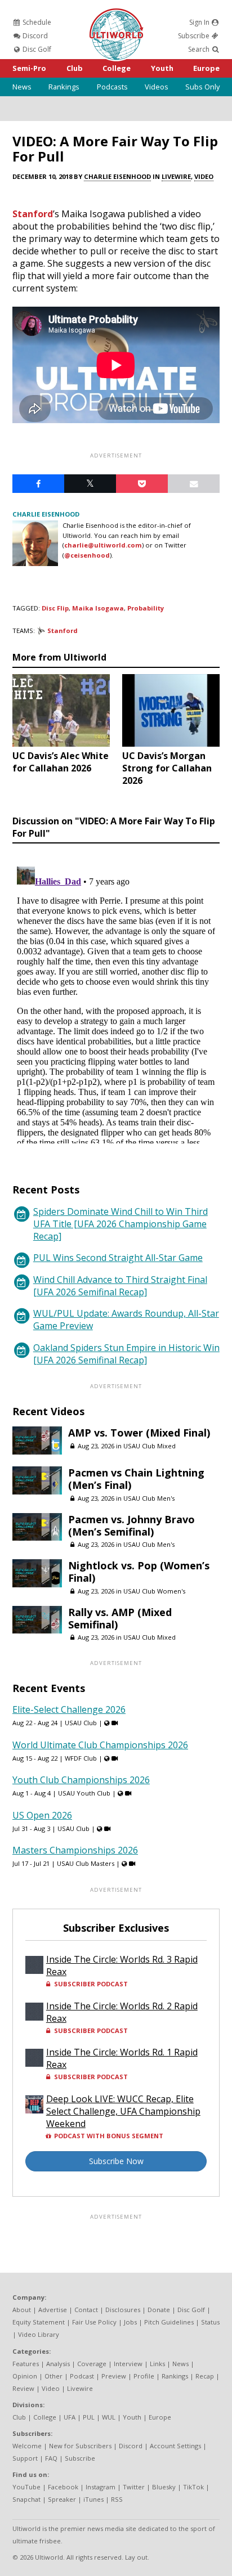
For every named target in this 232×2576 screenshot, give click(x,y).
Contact (86, 2310)
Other (53, 2376)
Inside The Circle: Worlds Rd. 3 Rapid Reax (122, 1965)
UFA (70, 2417)
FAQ (51, 2458)
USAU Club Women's (154, 1591)
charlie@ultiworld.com (103, 545)
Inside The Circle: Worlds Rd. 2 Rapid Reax (122, 2012)
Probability (146, 608)
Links (157, 2364)
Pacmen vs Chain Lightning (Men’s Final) (136, 1479)
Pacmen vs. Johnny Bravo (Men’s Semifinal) (131, 1525)
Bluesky (164, 2487)
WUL (109, 2417)
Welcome (27, 2446)
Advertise (53, 2310)
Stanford (33, 214)
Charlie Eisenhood (117, 176)
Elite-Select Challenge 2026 (69, 1709)
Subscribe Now (116, 2161)
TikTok (193, 2487)
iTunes (93, 2499)
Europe (206, 68)
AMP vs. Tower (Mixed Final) (139, 1433)
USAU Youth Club (84, 1793)
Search (200, 49)
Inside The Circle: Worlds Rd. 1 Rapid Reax (122, 2058)
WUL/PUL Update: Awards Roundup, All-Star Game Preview (126, 1320)
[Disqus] (116, 1003)
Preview (114, 2376)
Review (23, 2388)
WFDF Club (81, 1758)
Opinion (25, 2376)
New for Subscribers (80, 2446)
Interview (128, 2364)
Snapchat (26, 2499)
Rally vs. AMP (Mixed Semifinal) (120, 1618)
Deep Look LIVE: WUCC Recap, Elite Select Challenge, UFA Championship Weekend (123, 2111)
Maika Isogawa (98, 608)
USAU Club (81, 1723)
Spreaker (62, 2499)
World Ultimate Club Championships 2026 (100, 1745)
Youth (162, 68)
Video (204, 176)
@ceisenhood (87, 555)
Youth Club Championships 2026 (81, 1780)
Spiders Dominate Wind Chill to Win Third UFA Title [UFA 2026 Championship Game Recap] (121, 1224)
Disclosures (123, 2310)
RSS (117, 2499)
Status (210, 2322)
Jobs (130, 2322)
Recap (205, 2376)
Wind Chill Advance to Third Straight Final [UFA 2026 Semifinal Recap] (120, 1286)
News (22, 87)
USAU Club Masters (86, 1863)
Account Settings (175, 2446)
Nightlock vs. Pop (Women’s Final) (139, 1572)
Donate (159, 2310)
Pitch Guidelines (169, 2322)
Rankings (64, 87)
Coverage (92, 2364)
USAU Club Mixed (150, 1446)
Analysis (58, 2364)
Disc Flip (55, 608)
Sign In (200, 22)
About (22, 2310)
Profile (144, 2376)
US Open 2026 (42, 1815)
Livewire (176, 176)
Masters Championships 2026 (75, 1850)
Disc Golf (36, 49)
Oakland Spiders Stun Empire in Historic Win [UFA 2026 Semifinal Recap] (126, 1354)
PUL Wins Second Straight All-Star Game (118, 1258)
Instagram (101, 2487)
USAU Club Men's (149, 1498)
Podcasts (112, 87)
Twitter (134, 2487)
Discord (34, 36)
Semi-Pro (29, 68)
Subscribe (195, 36)
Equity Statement (39, 2322)
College (117, 68)
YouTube (26, 2487)
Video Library (39, 2334)
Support (25, 2458)
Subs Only (202, 87)
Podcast (82, 2376)
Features (26, 2364)
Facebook (63, 2487)
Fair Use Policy (94, 2322)
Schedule (36, 22)
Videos (157, 87)
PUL (89, 2417)
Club (75, 68)
